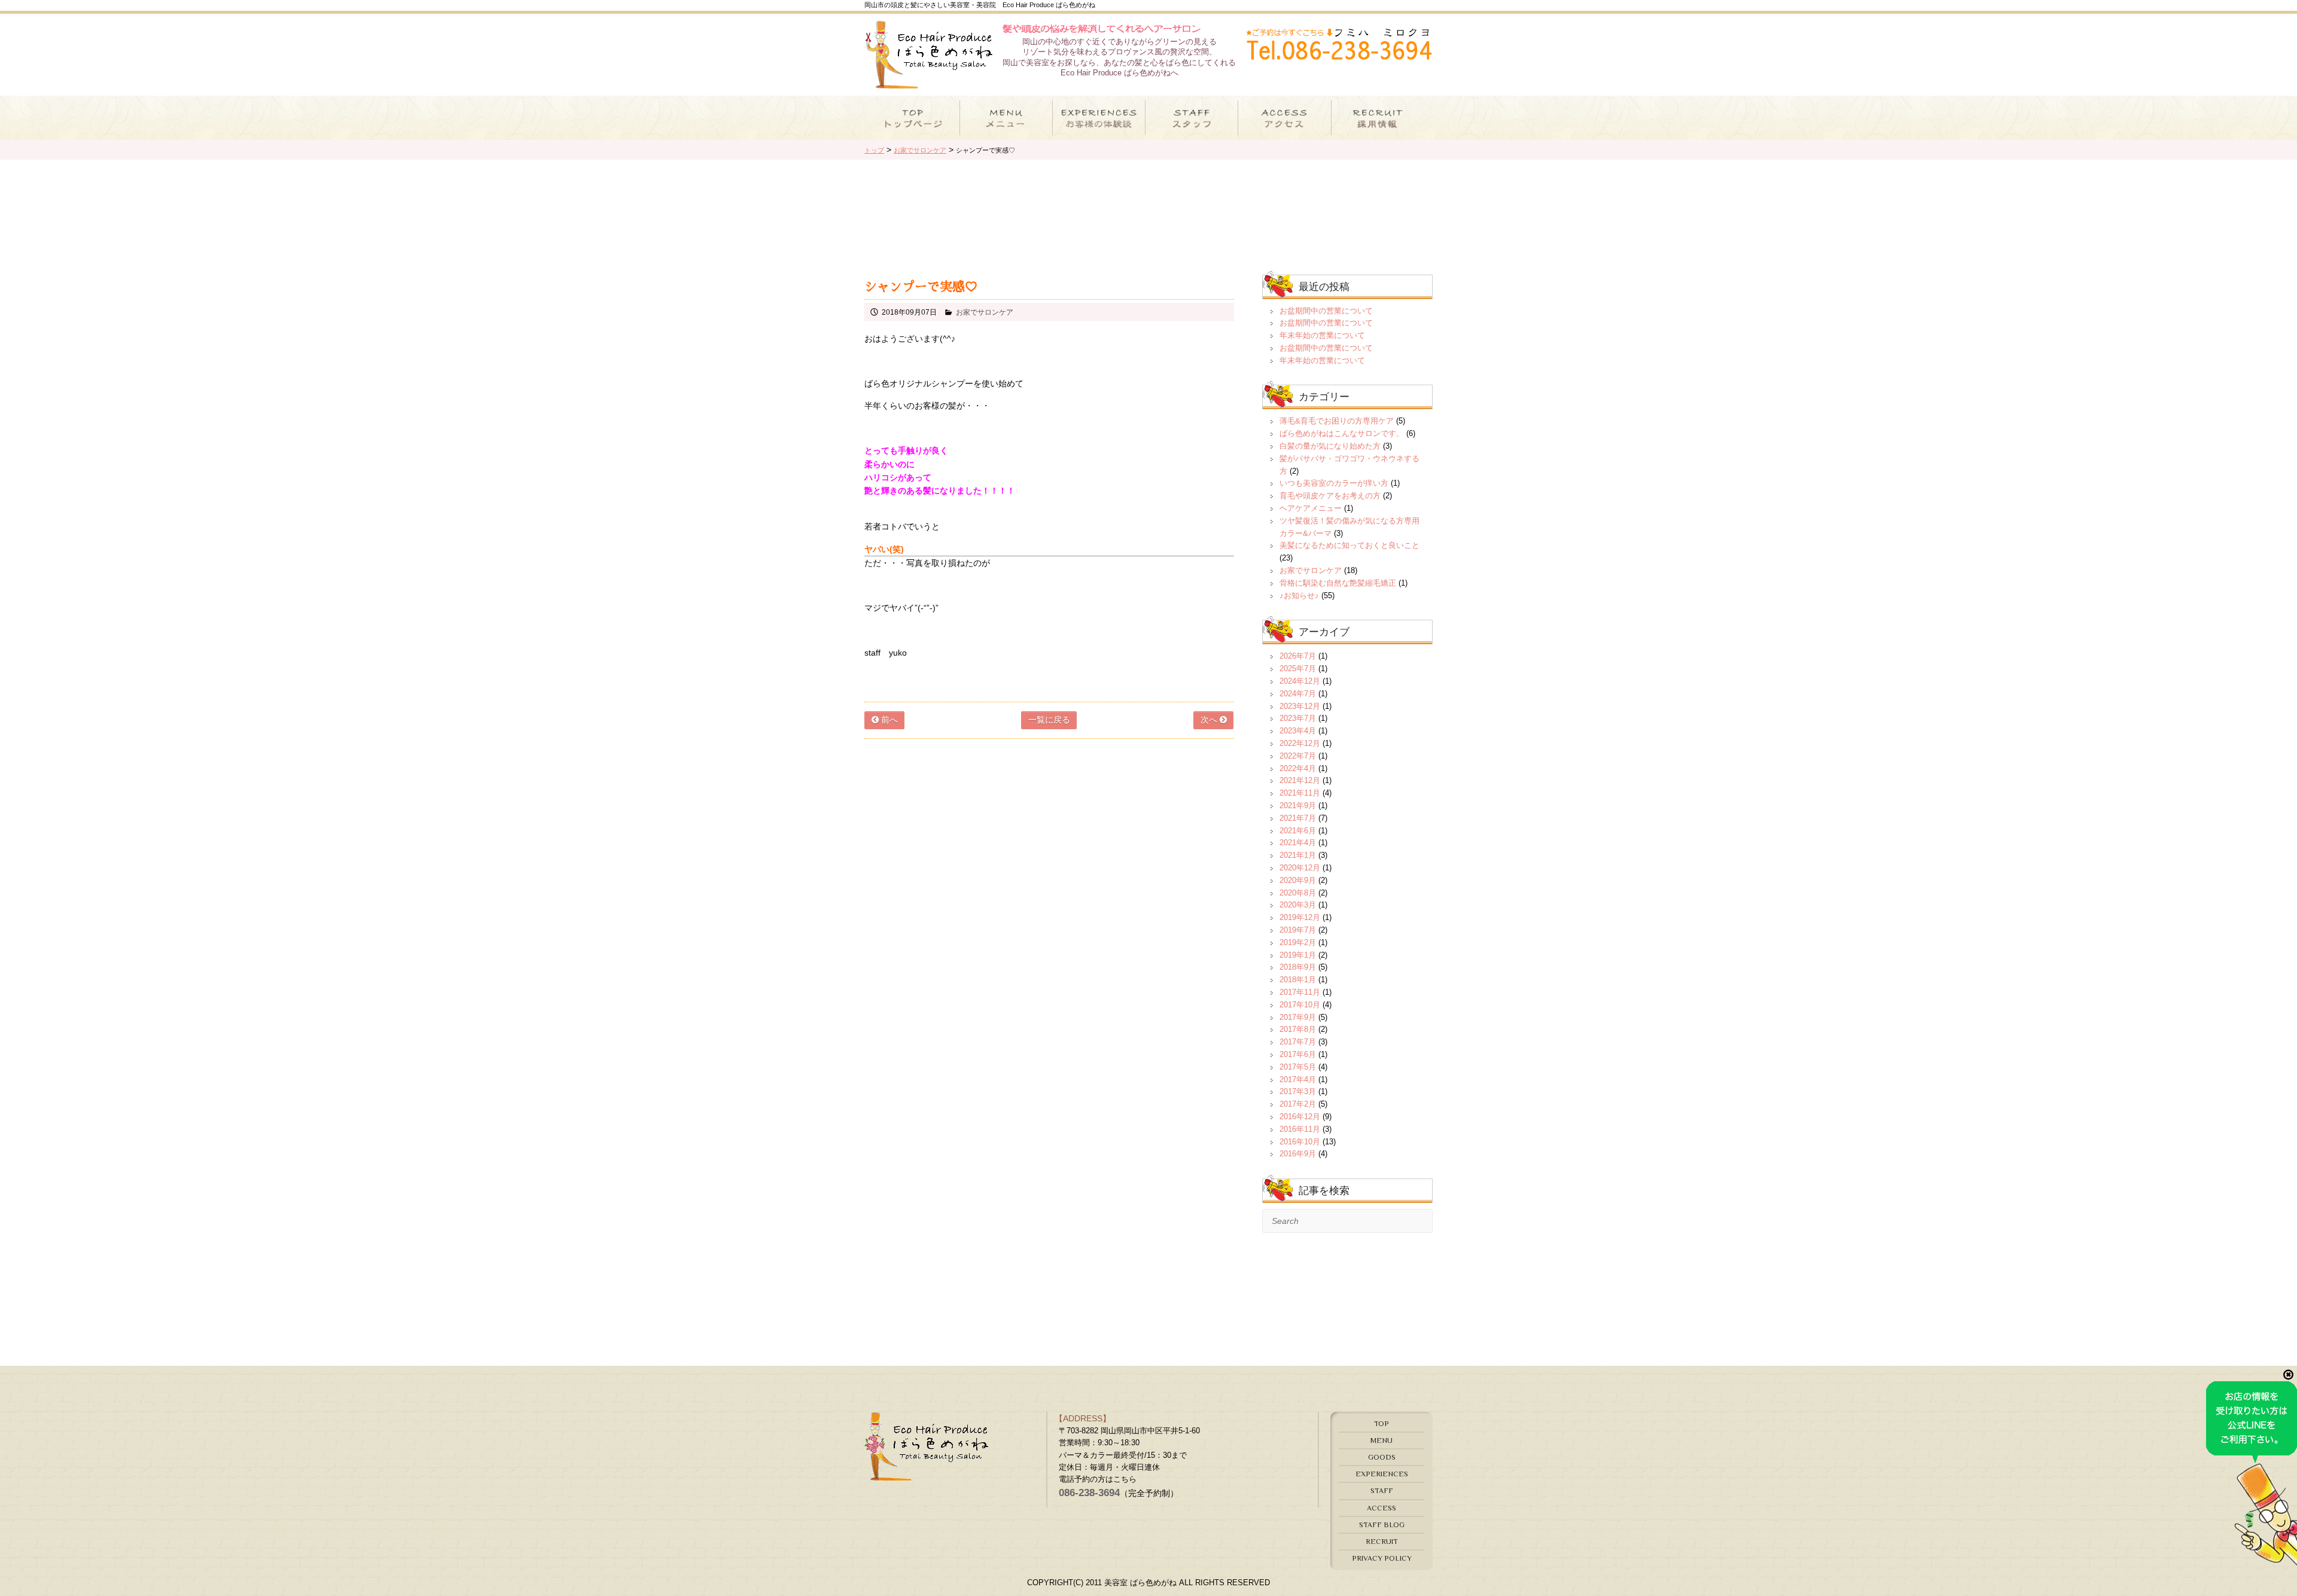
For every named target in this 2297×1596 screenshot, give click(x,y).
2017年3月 (1298, 1091)
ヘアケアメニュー (1311, 508)
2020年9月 (1298, 880)
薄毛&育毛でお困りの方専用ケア (1337, 421)
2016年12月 (1300, 1117)
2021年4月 (1298, 843)
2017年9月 (1298, 1017)
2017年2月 (1298, 1104)
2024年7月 (1298, 694)
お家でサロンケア (985, 312)
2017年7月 (1298, 1042)
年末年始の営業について (1322, 335)
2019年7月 (1298, 930)
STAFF (1382, 1490)
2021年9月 (1298, 805)
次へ (1210, 720)
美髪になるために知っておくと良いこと (1349, 545)
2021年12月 (1300, 780)
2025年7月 (1298, 668)
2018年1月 (1298, 980)
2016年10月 (1300, 1142)
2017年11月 (1300, 992)
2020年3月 (1298, 905)
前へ (888, 720)
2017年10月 (1300, 1005)
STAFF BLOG (1382, 1525)
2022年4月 (1298, 768)
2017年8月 (1298, 1029)
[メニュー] (1006, 118)
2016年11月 (1300, 1129)
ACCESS (1381, 1508)
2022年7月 (1298, 756)
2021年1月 (1298, 855)
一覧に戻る (1049, 720)
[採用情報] (1378, 118)
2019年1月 (1298, 955)
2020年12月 (1300, 868)
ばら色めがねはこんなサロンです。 (1342, 433)
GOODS (1382, 1457)
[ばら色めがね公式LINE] (2252, 1560)
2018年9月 (1298, 967)
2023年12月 (1300, 706)
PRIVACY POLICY (1382, 1558)
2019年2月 (1298, 942)
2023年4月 (1298, 731)
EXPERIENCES (1382, 1474)
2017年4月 (1298, 1079)
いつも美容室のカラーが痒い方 (1334, 483)
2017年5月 (1298, 1067)
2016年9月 (1298, 1154)
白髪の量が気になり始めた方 (1330, 446)
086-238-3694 (1089, 1493)
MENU (1381, 1440)
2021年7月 (1298, 818)
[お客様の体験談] (1099, 118)
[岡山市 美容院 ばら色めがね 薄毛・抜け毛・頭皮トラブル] (928, 83)
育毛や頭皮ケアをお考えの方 (1330, 496)
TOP (1381, 1423)
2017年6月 (1298, 1054)
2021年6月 (1298, 831)
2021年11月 (1300, 793)
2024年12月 (1300, 681)
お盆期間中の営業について (1326, 311)
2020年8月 (1298, 893)
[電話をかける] (1339, 53)
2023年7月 (1298, 718)
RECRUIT (1382, 1541)
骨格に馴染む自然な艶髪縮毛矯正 (1338, 583)
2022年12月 (1300, 743)
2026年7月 (1298, 656)
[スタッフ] (1192, 118)
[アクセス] (1284, 118)
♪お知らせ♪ (1299, 596)
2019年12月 (1300, 917)
